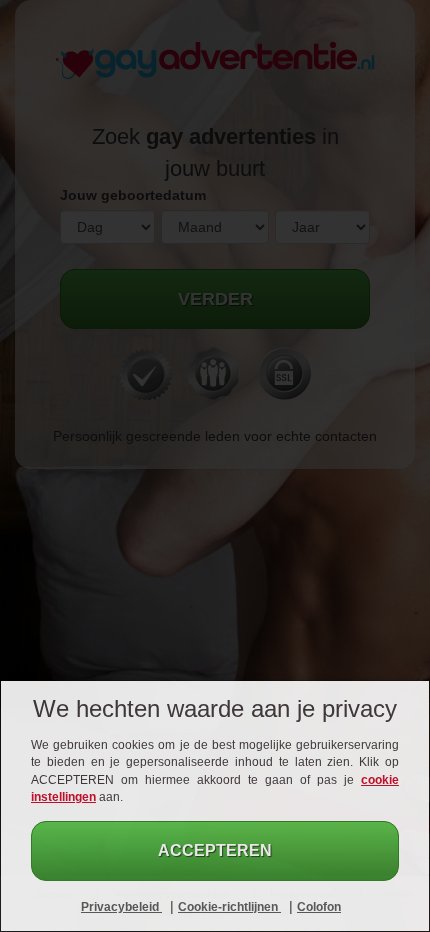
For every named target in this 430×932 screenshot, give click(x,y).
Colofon (319, 907)
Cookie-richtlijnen (229, 907)
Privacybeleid (121, 907)
